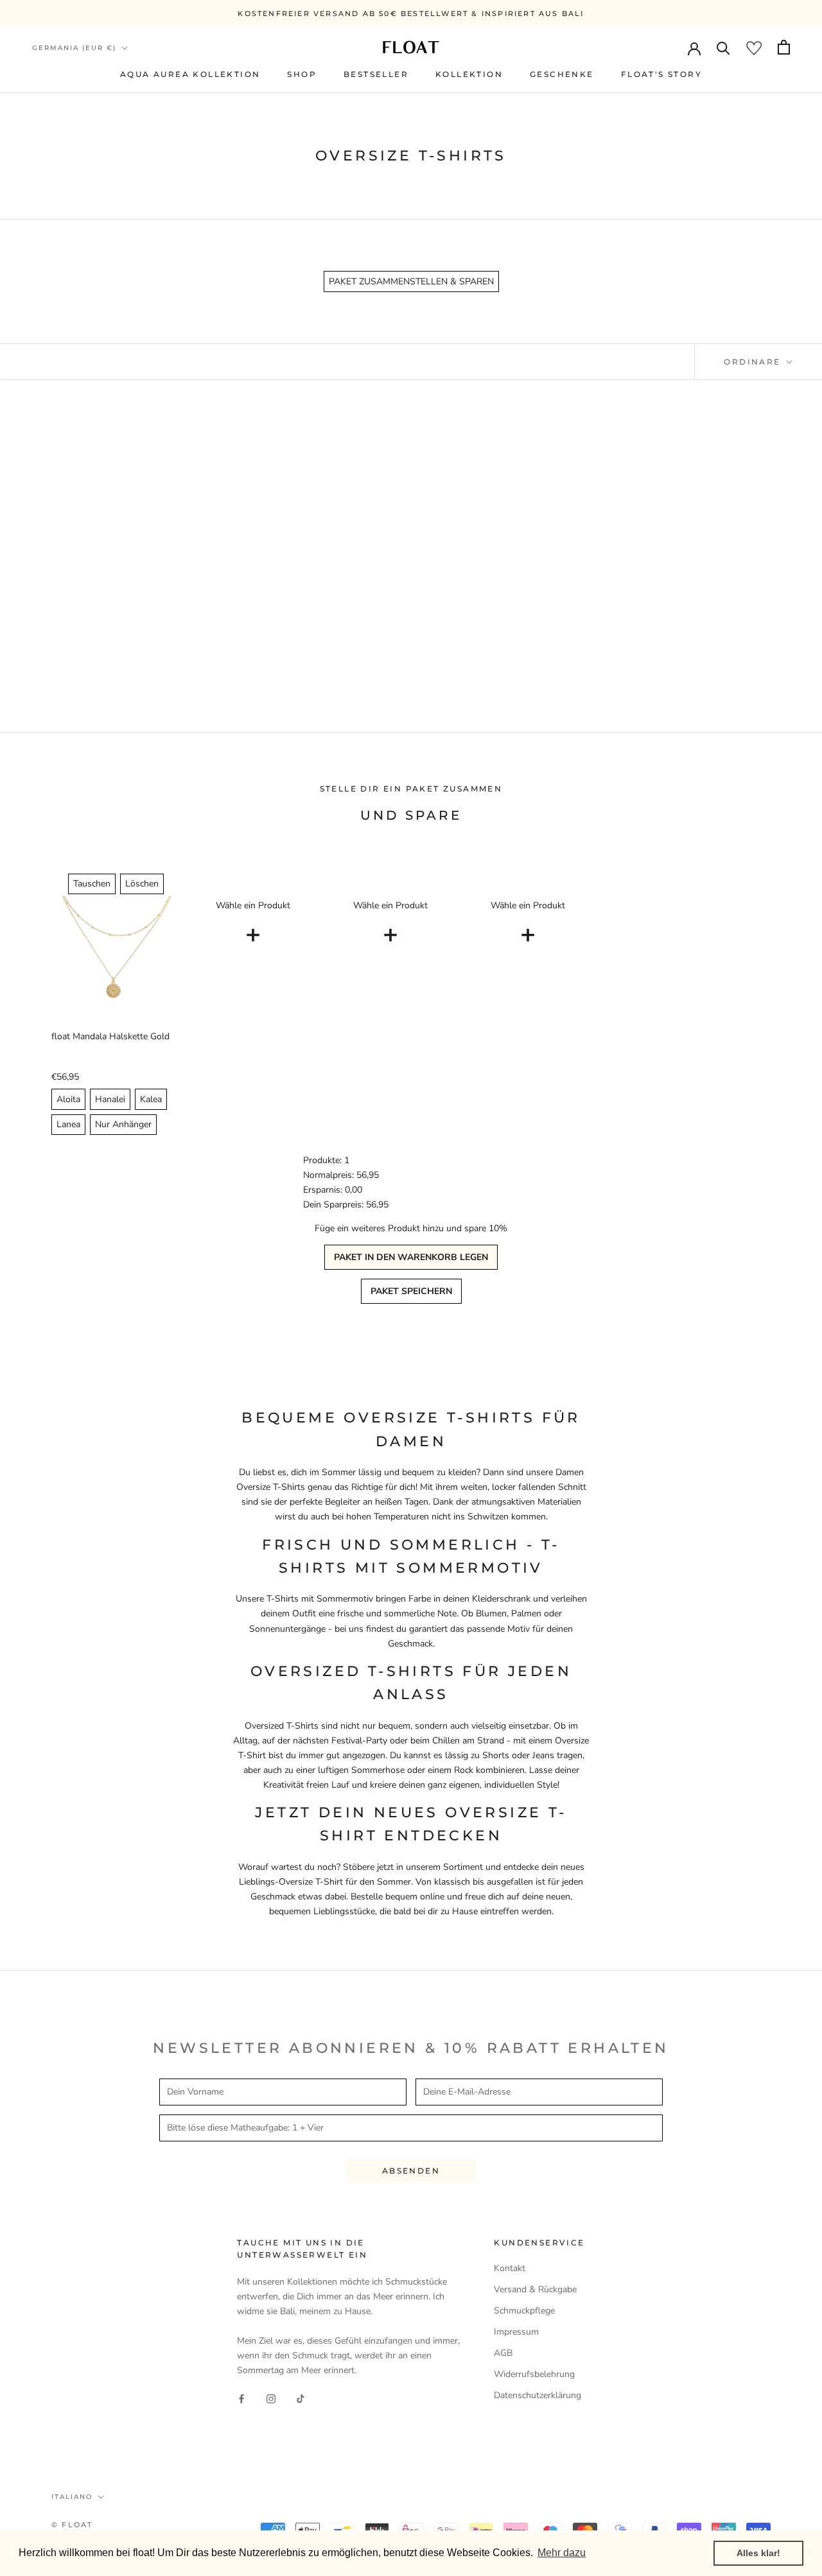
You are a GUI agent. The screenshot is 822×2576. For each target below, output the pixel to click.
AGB (503, 2353)
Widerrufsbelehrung (534, 2374)
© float (72, 2525)
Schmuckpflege (524, 2311)
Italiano (72, 2497)
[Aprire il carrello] (784, 47)
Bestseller (376, 74)
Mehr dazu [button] (562, 2553)
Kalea (151, 1099)
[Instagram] (271, 2398)
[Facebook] (241, 2398)
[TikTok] (301, 2398)
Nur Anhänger (123, 1124)
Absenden (411, 2171)
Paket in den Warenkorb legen (411, 1257)
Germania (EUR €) (74, 48)
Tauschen (92, 884)
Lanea (68, 1124)
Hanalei (110, 1099)
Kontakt (510, 2268)
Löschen (142, 884)
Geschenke (562, 74)
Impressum (516, 2332)
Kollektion (469, 74)
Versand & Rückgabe (535, 2289)
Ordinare (754, 362)
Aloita (68, 1099)
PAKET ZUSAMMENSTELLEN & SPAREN (411, 281)
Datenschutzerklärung (538, 2395)
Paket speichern (411, 1291)
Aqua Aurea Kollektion (190, 74)
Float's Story (661, 74)
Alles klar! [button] (758, 2553)
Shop (302, 74)
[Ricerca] (723, 47)
